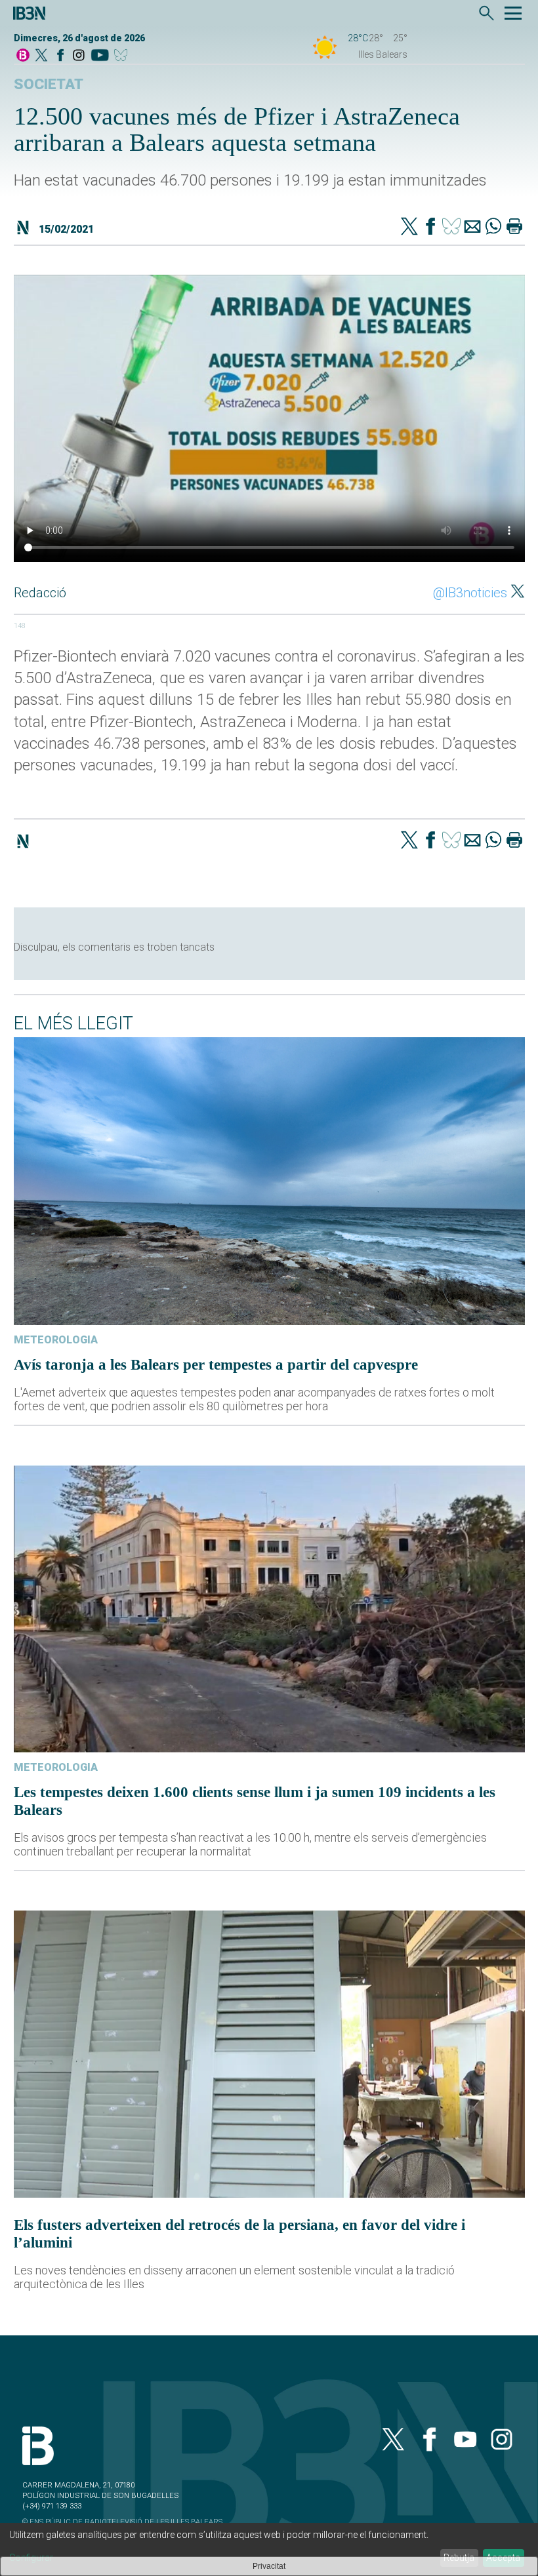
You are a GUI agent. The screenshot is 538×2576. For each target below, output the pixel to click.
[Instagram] (79, 56)
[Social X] (41, 56)
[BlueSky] (123, 56)
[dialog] (269, 2549)
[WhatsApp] (493, 228)
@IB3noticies (470, 593)
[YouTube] (99, 56)
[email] (472, 228)
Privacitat (269, 2566)
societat (49, 84)
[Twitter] (409, 228)
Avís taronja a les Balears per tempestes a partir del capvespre (216, 1364)
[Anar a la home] (23, 56)
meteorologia (56, 1340)
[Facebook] (60, 56)
